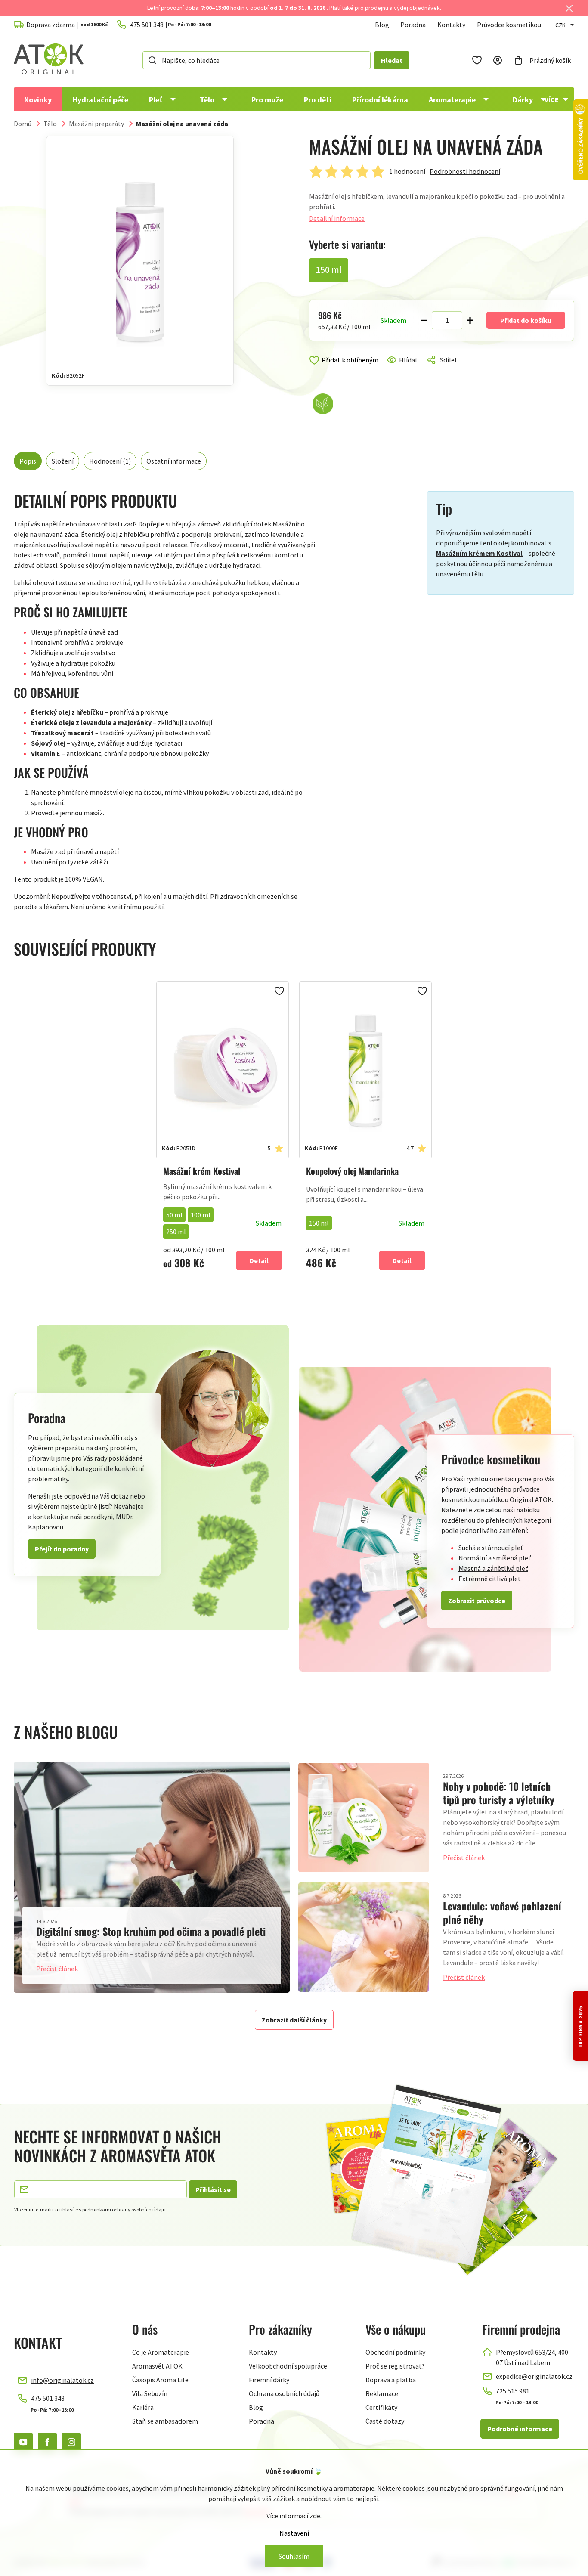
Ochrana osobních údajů (284, 2393)
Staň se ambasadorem (165, 2421)
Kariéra (143, 2407)
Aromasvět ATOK (157, 2366)
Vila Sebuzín (150, 2393)
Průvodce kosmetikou (509, 25)
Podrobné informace (520, 2429)
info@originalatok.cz (62, 2380)
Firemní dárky (269, 2380)
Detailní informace (337, 218)
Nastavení (294, 2533)
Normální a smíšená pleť (495, 1558)
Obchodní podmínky (395, 2352)
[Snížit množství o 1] (424, 320)
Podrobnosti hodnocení (465, 171)
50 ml (174, 1215)
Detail (259, 1260)
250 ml (176, 1232)
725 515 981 (513, 2391)
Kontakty (451, 25)
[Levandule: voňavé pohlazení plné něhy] (364, 1937)
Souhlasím (294, 2556)
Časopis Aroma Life (160, 2380)
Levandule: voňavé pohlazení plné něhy (502, 1912)
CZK (560, 25)
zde (315, 2516)
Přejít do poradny (62, 1549)
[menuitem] (38, 99)
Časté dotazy (385, 2421)
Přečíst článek (57, 1969)
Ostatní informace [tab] (174, 461)
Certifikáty (381, 2407)
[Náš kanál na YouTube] (23, 2442)
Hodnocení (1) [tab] (110, 461)
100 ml (201, 1215)
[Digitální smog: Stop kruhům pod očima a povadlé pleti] (152, 1877)
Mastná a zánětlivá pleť (493, 1568)
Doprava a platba (391, 2380)
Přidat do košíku (526, 320)
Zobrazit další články (294, 2020)
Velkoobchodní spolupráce (288, 2366)
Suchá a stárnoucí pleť (491, 1548)
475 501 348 (48, 2398)
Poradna (413, 25)
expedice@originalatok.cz (534, 2376)
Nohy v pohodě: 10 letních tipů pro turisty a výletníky (499, 1793)
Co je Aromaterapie (161, 2352)
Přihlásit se (213, 2189)
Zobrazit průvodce (477, 1601)
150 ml (319, 1223)
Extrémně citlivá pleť (490, 1579)
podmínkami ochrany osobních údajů (124, 2209)
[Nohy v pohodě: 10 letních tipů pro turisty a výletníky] (364, 1817)
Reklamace (382, 2393)
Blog (382, 25)
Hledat (392, 60)
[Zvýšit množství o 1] (470, 320)
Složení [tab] (63, 461)
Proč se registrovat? (395, 2366)
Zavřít (346, 370)
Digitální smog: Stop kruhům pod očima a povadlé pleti (151, 1931)
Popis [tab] (28, 461)
